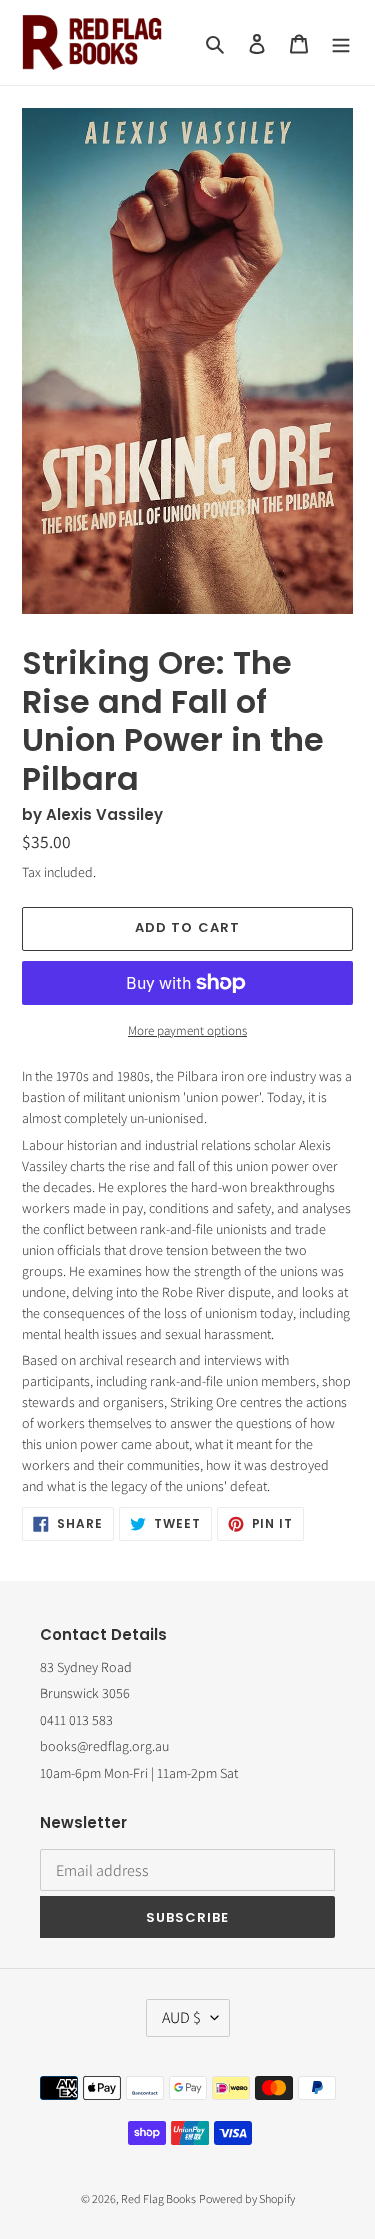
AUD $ (181, 2017)
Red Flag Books (158, 2198)
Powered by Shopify (247, 2198)
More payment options (187, 1030)
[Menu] (341, 42)
